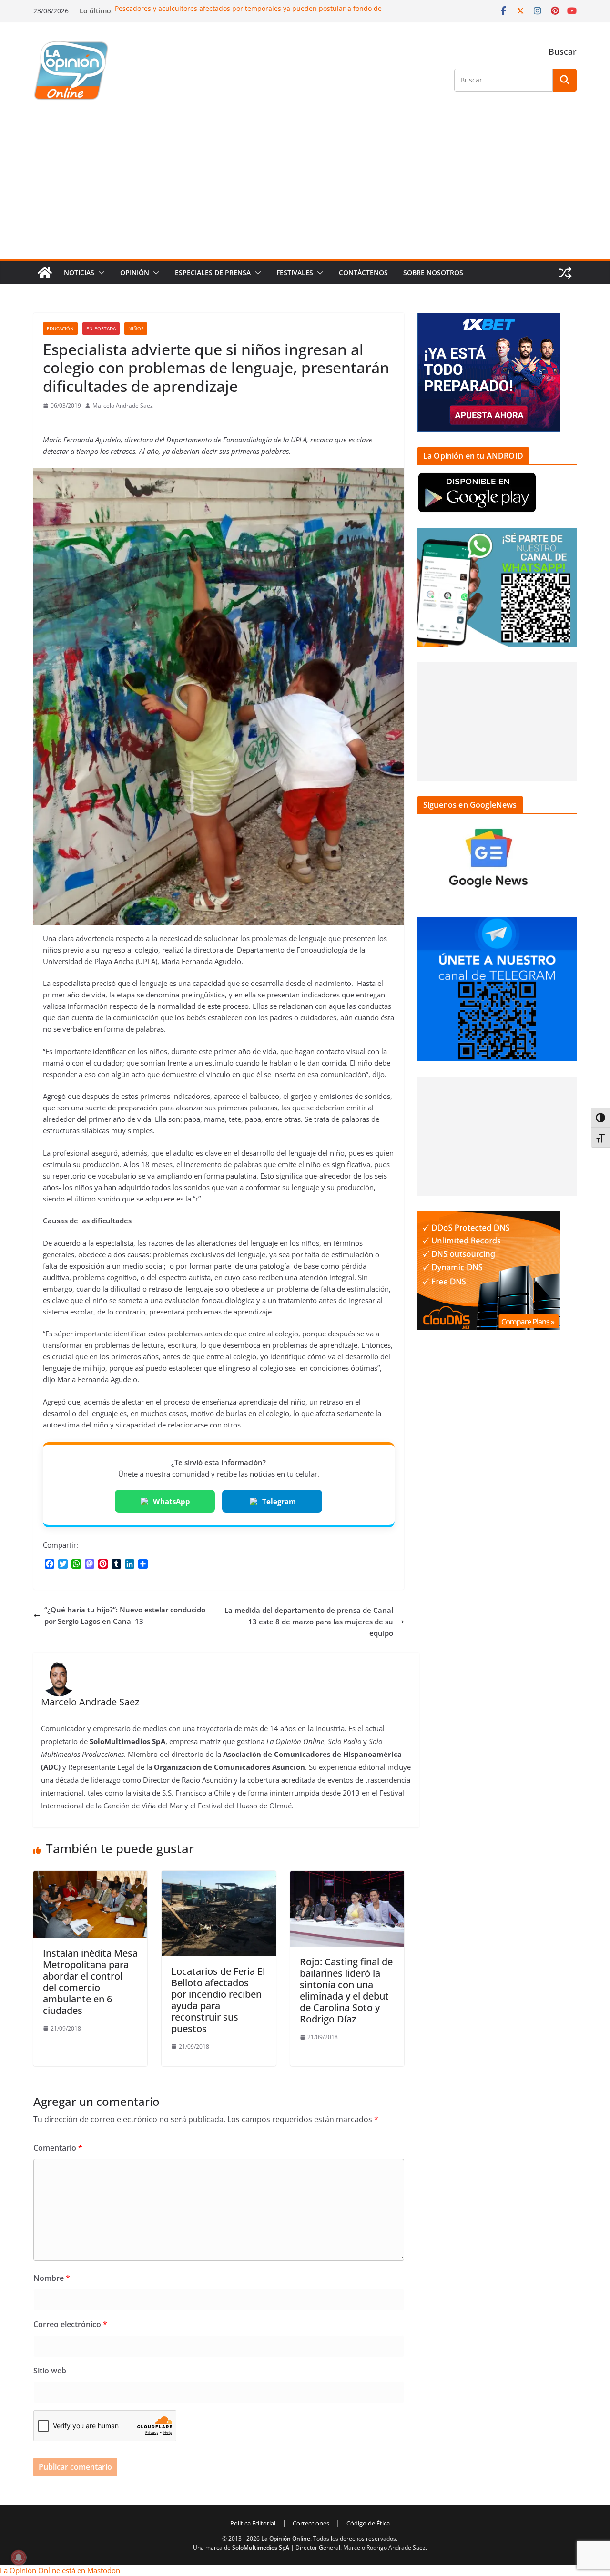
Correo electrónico (70, 2324)
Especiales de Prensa (213, 272)
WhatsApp (172, 1501)
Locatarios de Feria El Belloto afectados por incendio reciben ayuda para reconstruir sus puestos (218, 2000)
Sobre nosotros (433, 272)
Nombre (52, 2278)
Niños (136, 328)
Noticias (79, 272)
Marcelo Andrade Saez (123, 405)
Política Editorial (253, 2523)
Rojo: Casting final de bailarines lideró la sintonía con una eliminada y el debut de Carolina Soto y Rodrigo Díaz (346, 1990)
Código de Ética (368, 2523)
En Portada (101, 328)
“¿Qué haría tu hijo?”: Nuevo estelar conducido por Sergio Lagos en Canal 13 (125, 1615)
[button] (100, 273)
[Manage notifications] (19, 2557)
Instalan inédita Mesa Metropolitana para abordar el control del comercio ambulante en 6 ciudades (90, 1982)
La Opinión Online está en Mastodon (60, 2570)
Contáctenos (363, 272)
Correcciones (311, 2523)
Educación (60, 328)
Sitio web (50, 2371)
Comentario (58, 2148)
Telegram (279, 1501)
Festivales (295, 272)
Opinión (135, 272)
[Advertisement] (305, 188)
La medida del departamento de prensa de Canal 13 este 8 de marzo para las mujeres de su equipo (309, 1622)
